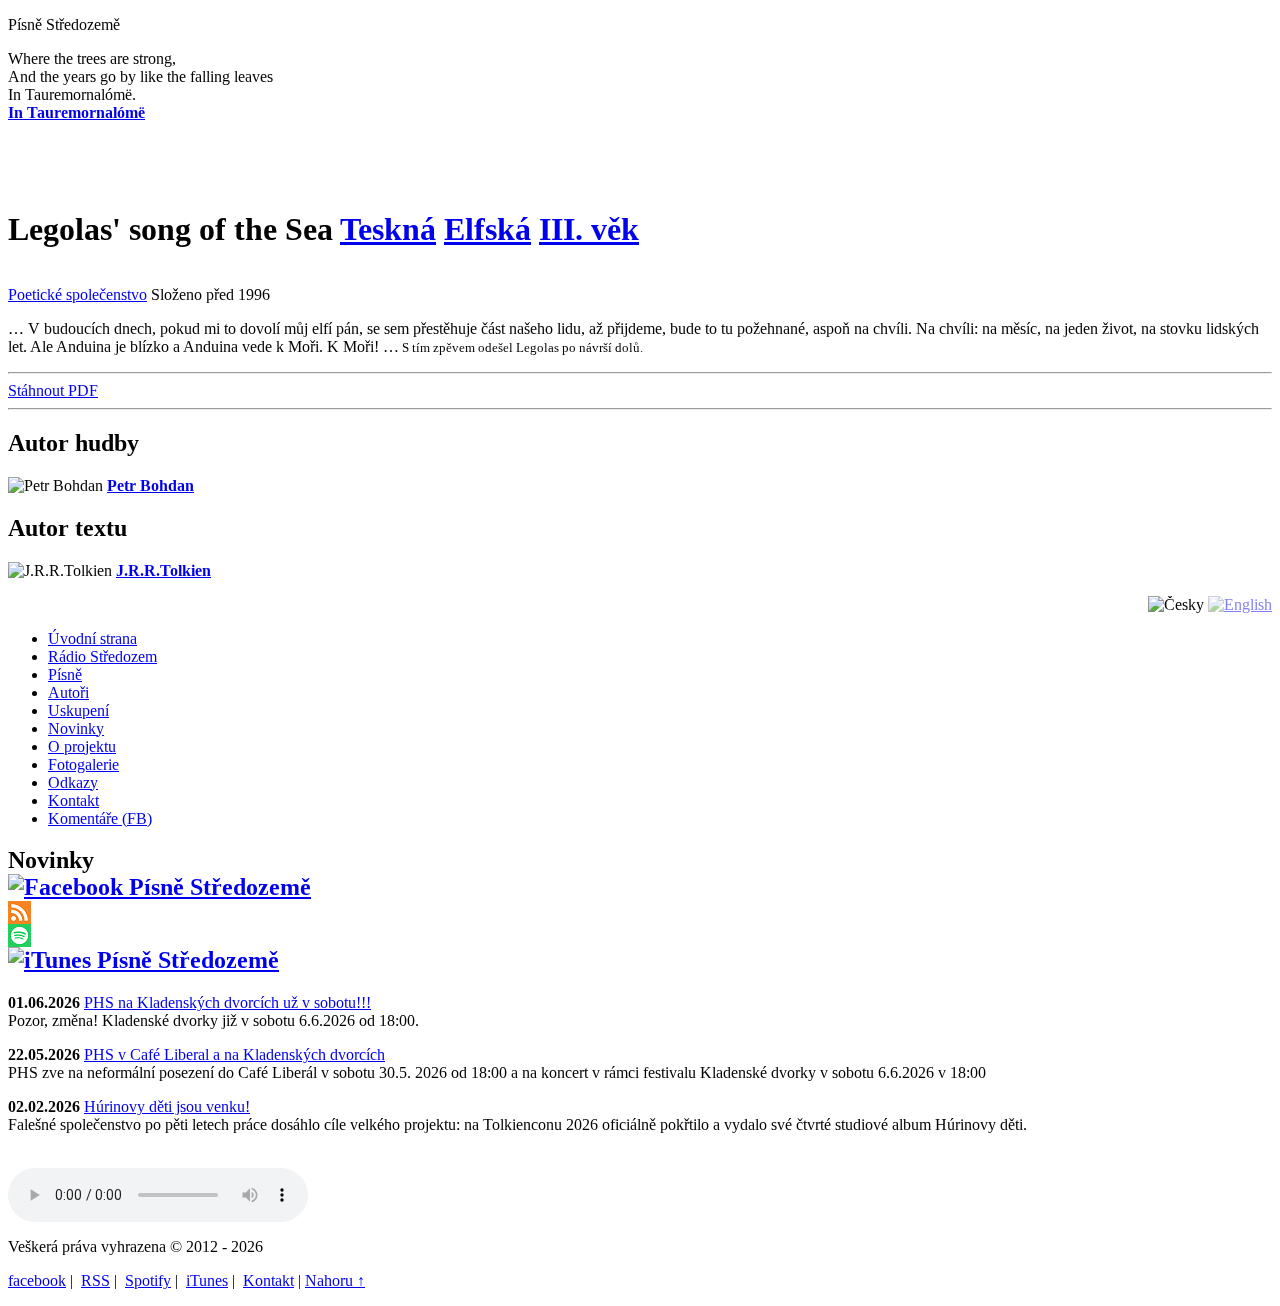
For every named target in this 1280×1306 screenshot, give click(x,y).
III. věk (589, 229)
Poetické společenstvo (77, 294)
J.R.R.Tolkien (163, 570)
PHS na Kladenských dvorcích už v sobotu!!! (227, 1002)
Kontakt (268, 1280)
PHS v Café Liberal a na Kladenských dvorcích (234, 1054)
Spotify (148, 1280)
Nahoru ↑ (335, 1280)
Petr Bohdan (150, 485)
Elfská (487, 229)
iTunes (207, 1280)
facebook (37, 1280)
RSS (95, 1280)
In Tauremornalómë (76, 112)
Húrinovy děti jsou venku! (167, 1106)
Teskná (388, 229)
